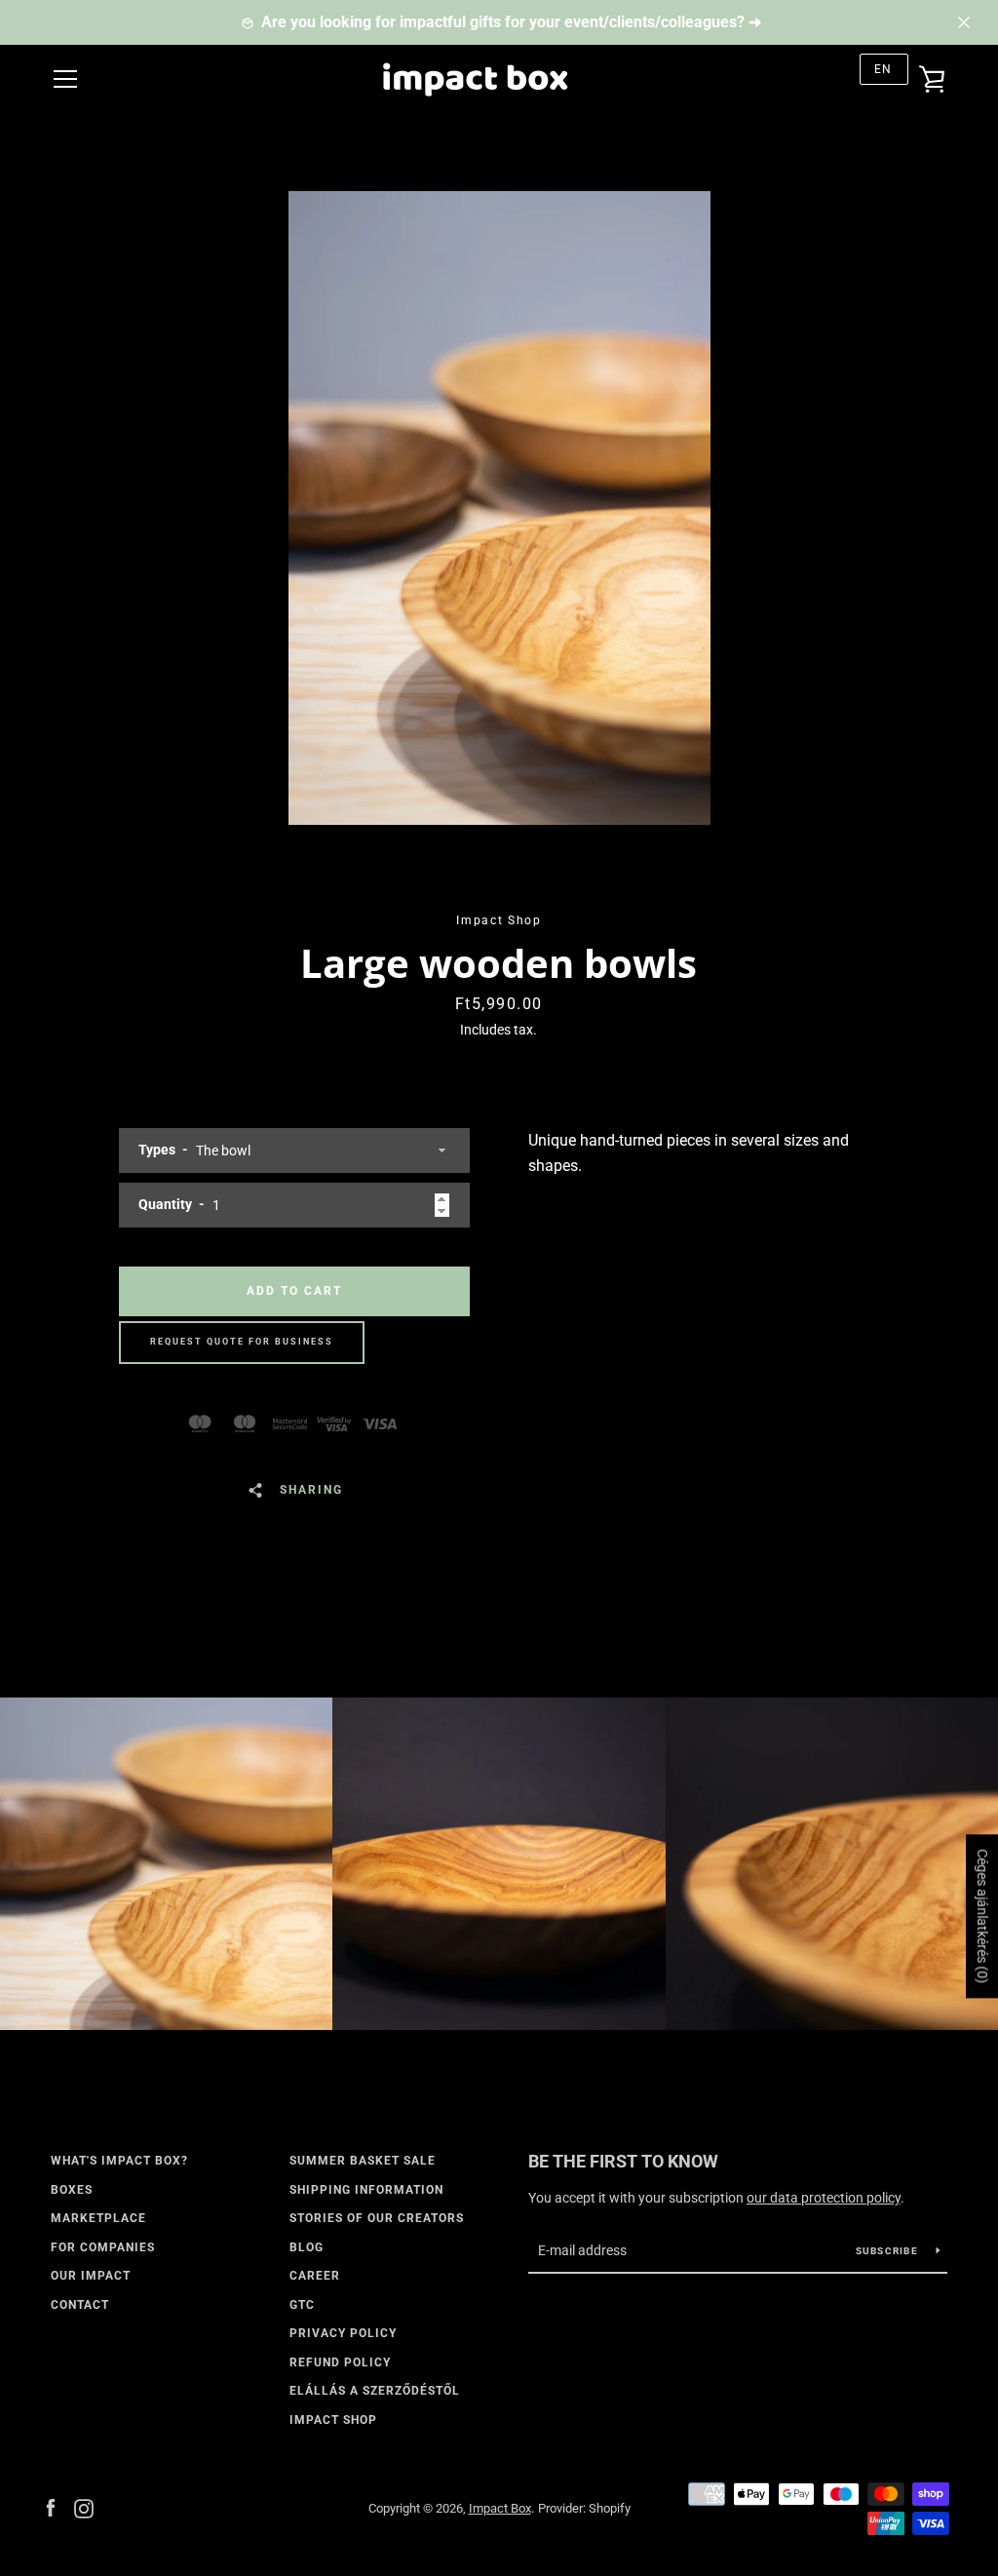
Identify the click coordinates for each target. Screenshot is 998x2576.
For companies (103, 2247)
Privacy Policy (343, 2333)
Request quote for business (242, 1342)
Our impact (91, 2276)
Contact (80, 2305)
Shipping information (366, 2190)
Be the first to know (623, 2161)
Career (315, 2276)
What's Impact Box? (119, 2161)
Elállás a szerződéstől (375, 2391)
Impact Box (500, 2508)
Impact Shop (333, 2420)
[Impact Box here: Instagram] (84, 2507)
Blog (307, 2247)
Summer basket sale (363, 2161)
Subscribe (889, 2251)
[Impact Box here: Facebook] (51, 2507)
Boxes (72, 2190)
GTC (302, 2305)
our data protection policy (824, 2198)
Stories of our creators (377, 2218)
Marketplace (98, 2218)
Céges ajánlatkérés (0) (982, 1916)
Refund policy (340, 2362)
